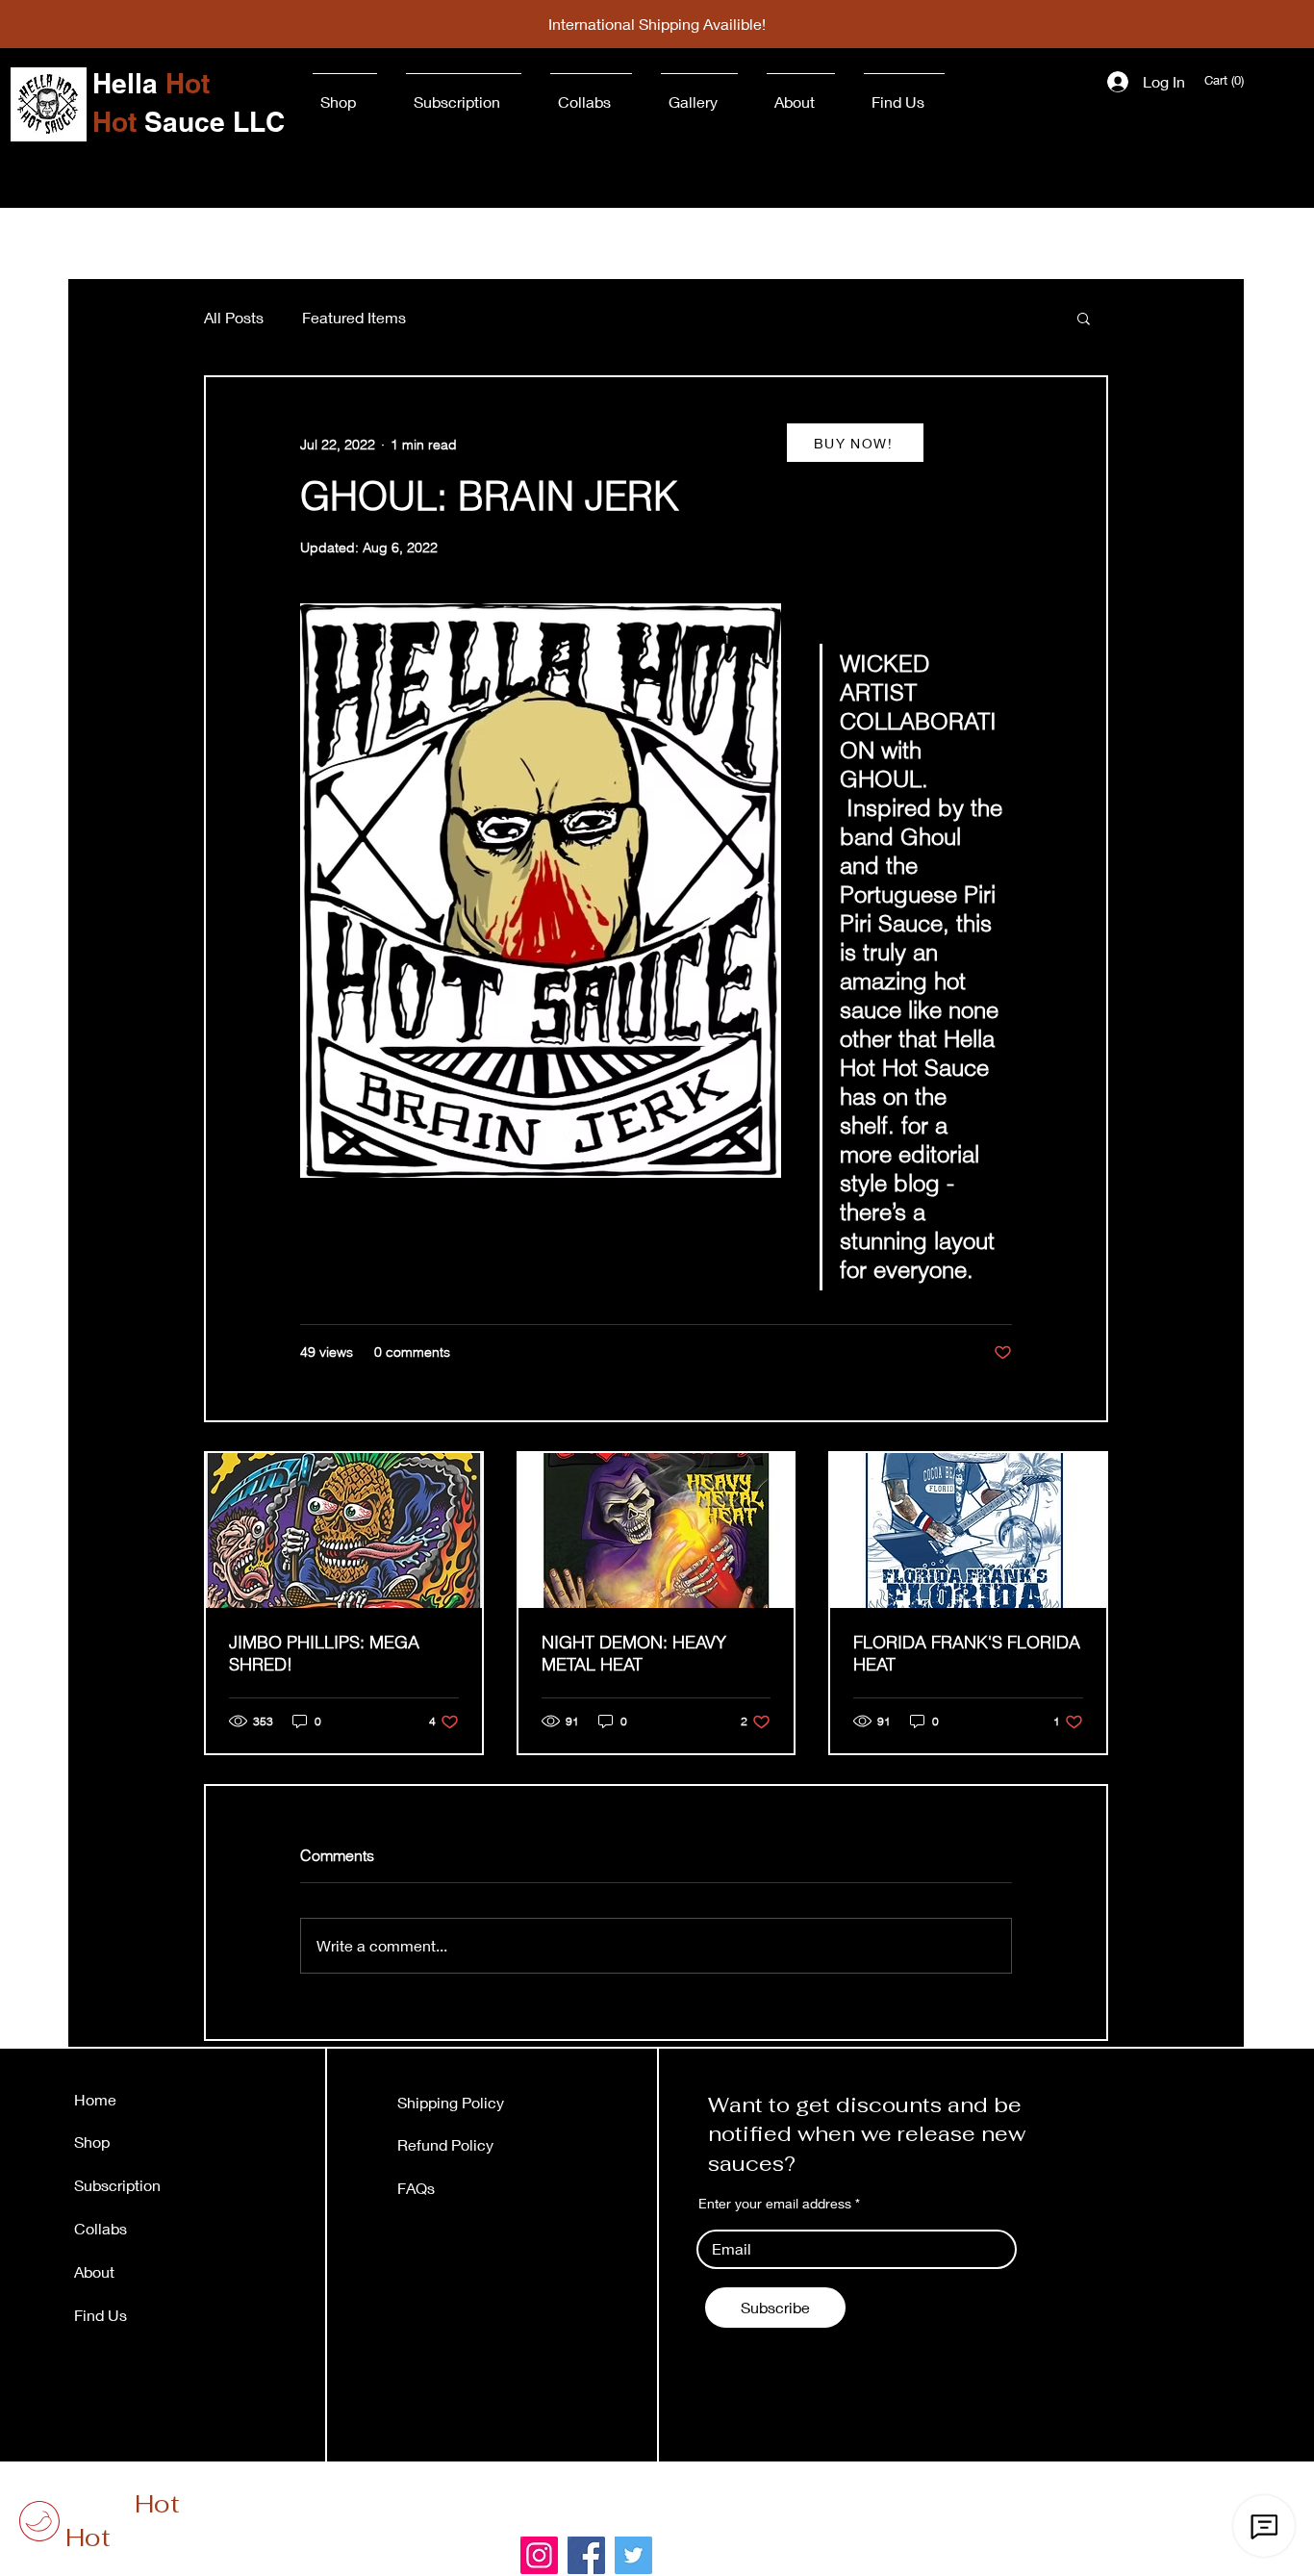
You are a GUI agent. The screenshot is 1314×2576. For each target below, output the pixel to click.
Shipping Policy (451, 2102)
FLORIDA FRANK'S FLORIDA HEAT (967, 1653)
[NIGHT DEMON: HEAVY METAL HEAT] (657, 1530)
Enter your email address (775, 2204)
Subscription (117, 2185)
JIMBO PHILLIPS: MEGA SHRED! (324, 1653)
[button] (1226, 80)
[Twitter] (633, 2555)
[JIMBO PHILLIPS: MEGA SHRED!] (344, 1530)
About (94, 2271)
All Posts (234, 317)
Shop (92, 2142)
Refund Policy (445, 2144)
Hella (123, 2504)
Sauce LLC (158, 2538)
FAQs (416, 2188)
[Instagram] (539, 2555)
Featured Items (354, 317)
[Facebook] (586, 2555)
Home (95, 2099)
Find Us (102, 2315)
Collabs (101, 2228)
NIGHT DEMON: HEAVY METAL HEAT (634, 1653)
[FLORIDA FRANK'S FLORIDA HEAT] (968, 1530)
